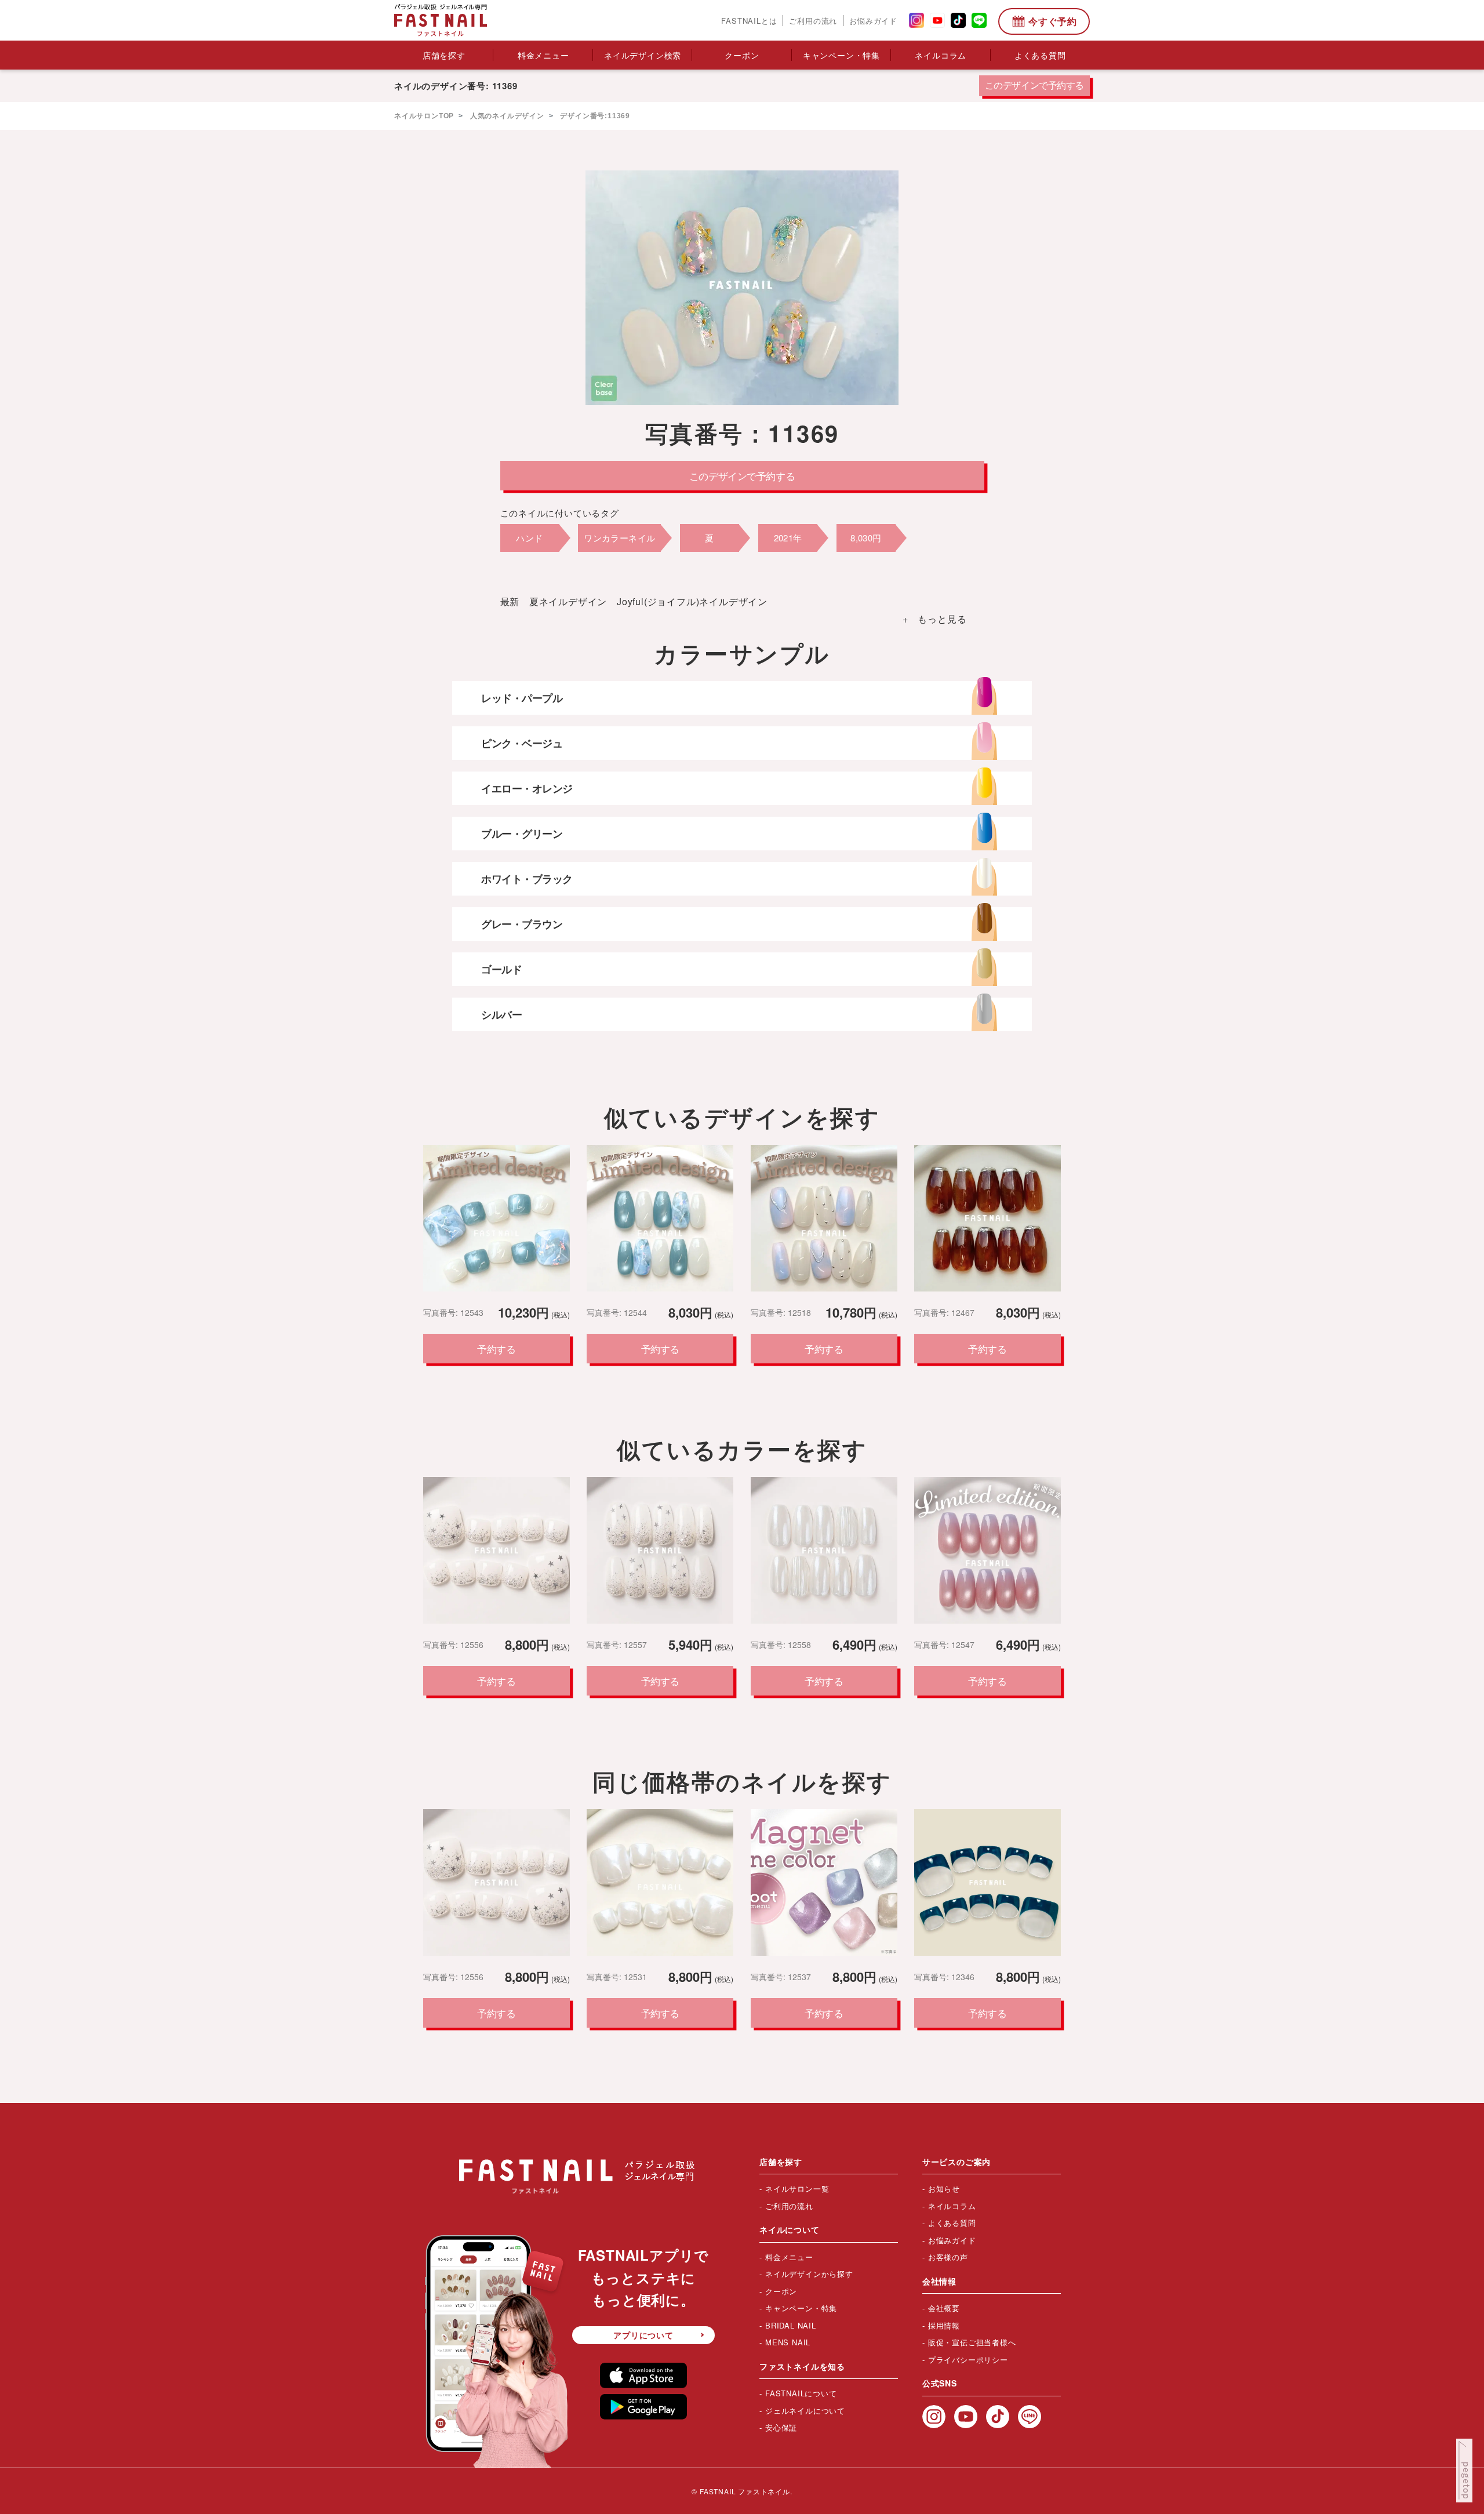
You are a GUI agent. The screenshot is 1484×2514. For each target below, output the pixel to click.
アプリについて (643, 2335)
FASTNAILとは (749, 21)
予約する (496, 1349)
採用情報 (944, 2325)
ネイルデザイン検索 (643, 55)
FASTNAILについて (801, 2393)
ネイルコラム (941, 55)
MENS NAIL (788, 2342)
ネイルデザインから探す (809, 2274)
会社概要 (944, 2308)
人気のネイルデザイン (506, 116)
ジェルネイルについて (805, 2411)
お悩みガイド (873, 21)
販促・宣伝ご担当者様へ (972, 2342)
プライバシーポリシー (968, 2360)
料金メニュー (543, 55)
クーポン (742, 55)
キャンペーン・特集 (841, 55)
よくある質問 (1040, 55)
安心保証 (781, 2427)
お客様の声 (948, 2257)
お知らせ (944, 2189)
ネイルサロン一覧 (797, 2189)
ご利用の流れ (813, 21)
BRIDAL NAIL (791, 2325)
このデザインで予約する (1034, 86)
